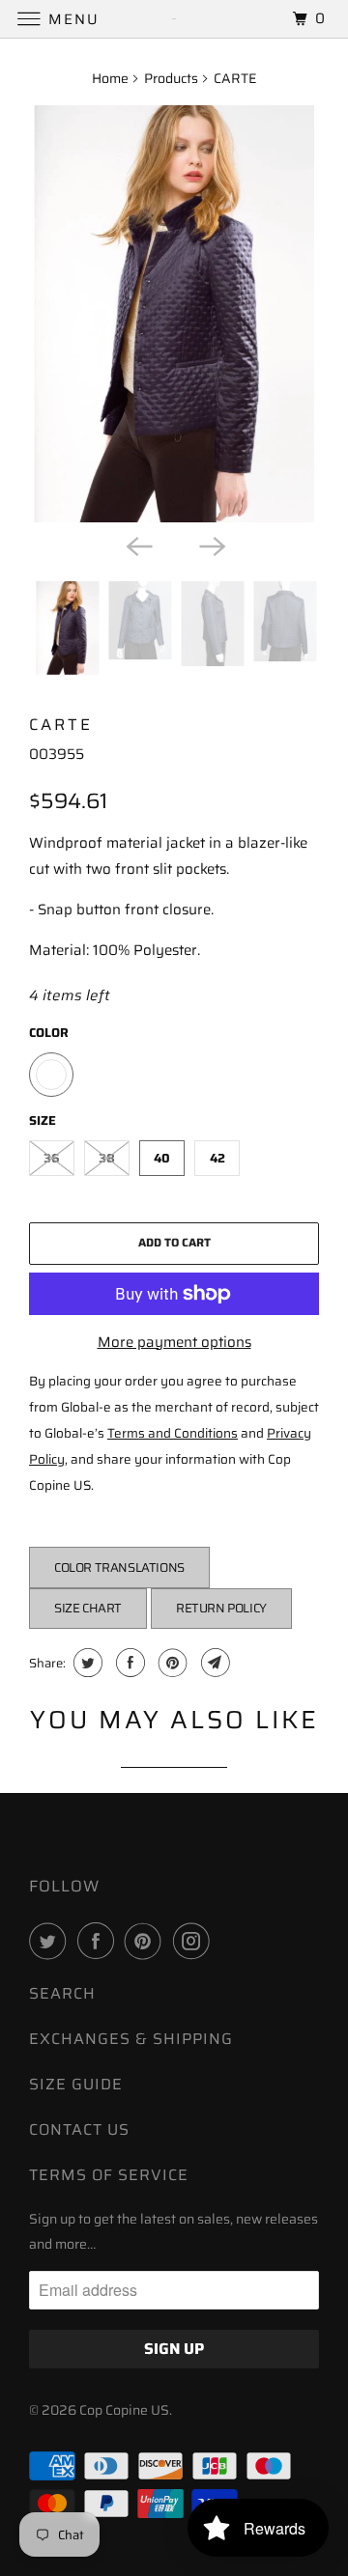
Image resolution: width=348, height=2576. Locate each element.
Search (62, 1993)
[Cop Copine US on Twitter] (51, 1941)
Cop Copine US (124, 2410)
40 (162, 1158)
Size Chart (88, 1608)
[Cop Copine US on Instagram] (195, 1941)
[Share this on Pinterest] (171, 1663)
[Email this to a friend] (213, 1663)
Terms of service (109, 2175)
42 (217, 1158)
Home (110, 78)
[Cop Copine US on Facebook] (100, 1941)
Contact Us (79, 2129)
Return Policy (221, 1608)
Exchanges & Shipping (131, 2039)
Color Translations (119, 1568)
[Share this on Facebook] (128, 1663)
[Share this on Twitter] (86, 1663)
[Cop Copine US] (174, 19)
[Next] (211, 545)
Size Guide (76, 2084)
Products (171, 78)
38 (107, 1158)
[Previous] (137, 545)
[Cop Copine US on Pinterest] (147, 1941)
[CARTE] (174, 314)
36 (52, 1158)
